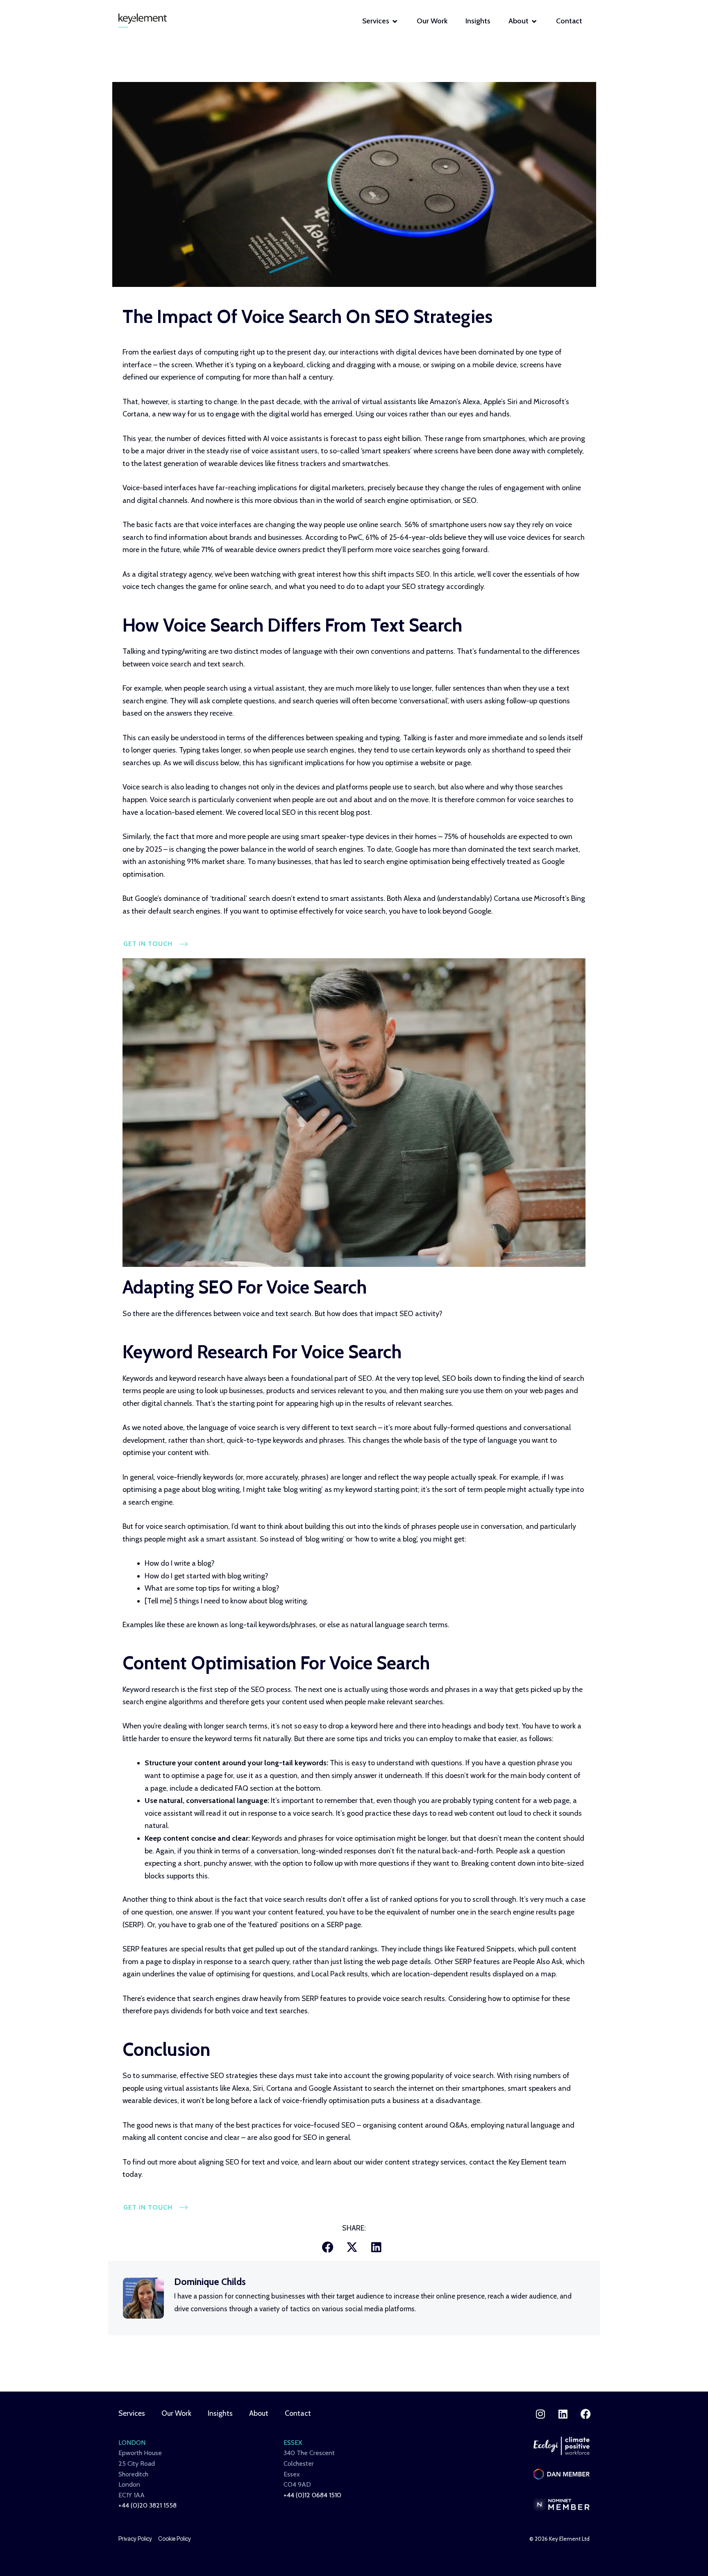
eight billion (402, 439)
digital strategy (162, 574)
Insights (220, 2413)
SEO (289, 812)
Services (132, 2413)
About (259, 2413)
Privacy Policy (135, 2539)
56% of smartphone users (446, 525)
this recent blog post (338, 812)
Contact (298, 2413)
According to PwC (334, 537)
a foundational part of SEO (329, 1378)
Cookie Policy (175, 2539)
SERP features (145, 1949)
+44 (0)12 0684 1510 (312, 2495)
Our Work (176, 2413)
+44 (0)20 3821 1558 (147, 2505)
